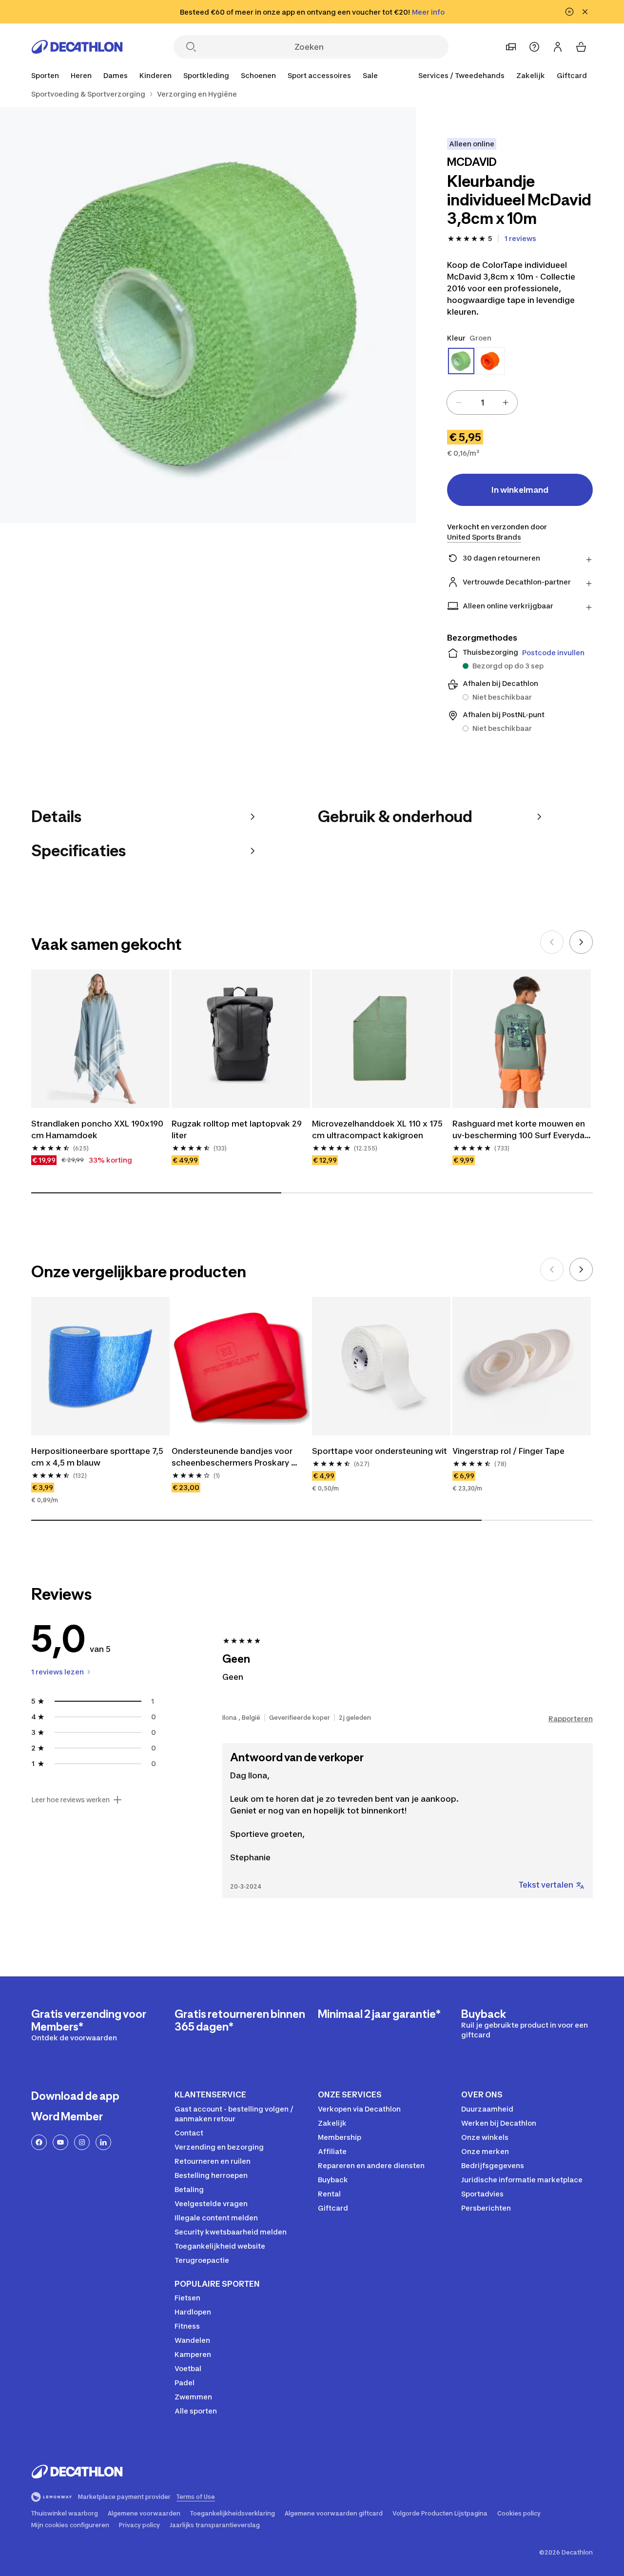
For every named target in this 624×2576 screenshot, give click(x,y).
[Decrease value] (459, 402)
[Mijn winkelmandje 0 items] (581, 47)
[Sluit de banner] (585, 12)
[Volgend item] (581, 942)
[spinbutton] (482, 402)
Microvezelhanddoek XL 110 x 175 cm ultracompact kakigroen (378, 1129)
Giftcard (572, 75)
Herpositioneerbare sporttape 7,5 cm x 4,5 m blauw (98, 1457)
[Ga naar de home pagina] (77, 47)
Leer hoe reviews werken (70, 1800)
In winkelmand (520, 490)
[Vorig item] (552, 942)
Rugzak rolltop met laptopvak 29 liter (238, 1129)
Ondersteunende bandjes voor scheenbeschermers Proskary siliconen (233, 1457)
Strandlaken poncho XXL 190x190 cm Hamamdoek (98, 1129)
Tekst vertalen (546, 1885)
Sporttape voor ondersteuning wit (380, 1451)
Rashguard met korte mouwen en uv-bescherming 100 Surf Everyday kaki (522, 1130)
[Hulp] (534, 47)
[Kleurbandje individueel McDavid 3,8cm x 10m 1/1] (208, 315)
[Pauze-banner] (569, 12)
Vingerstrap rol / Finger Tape (508, 1451)
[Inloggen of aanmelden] (558, 47)
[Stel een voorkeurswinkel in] (511, 47)
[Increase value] (506, 402)
